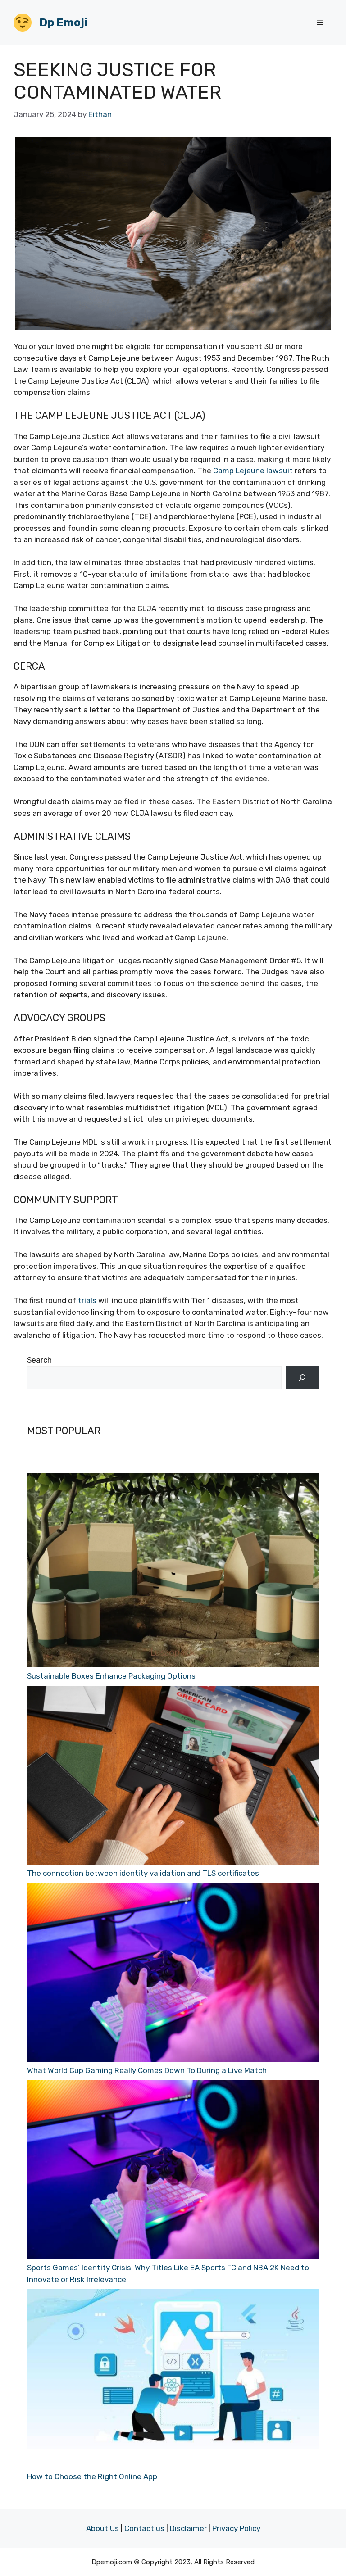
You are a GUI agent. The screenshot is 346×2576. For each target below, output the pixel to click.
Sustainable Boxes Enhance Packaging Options (111, 1676)
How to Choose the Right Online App (92, 2476)
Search (39, 1360)
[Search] (303, 1378)
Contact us (144, 2528)
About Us (102, 2528)
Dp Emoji (63, 22)
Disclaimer (188, 2528)
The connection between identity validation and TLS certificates (143, 1873)
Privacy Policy (236, 2528)
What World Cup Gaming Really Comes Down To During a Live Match (147, 2070)
